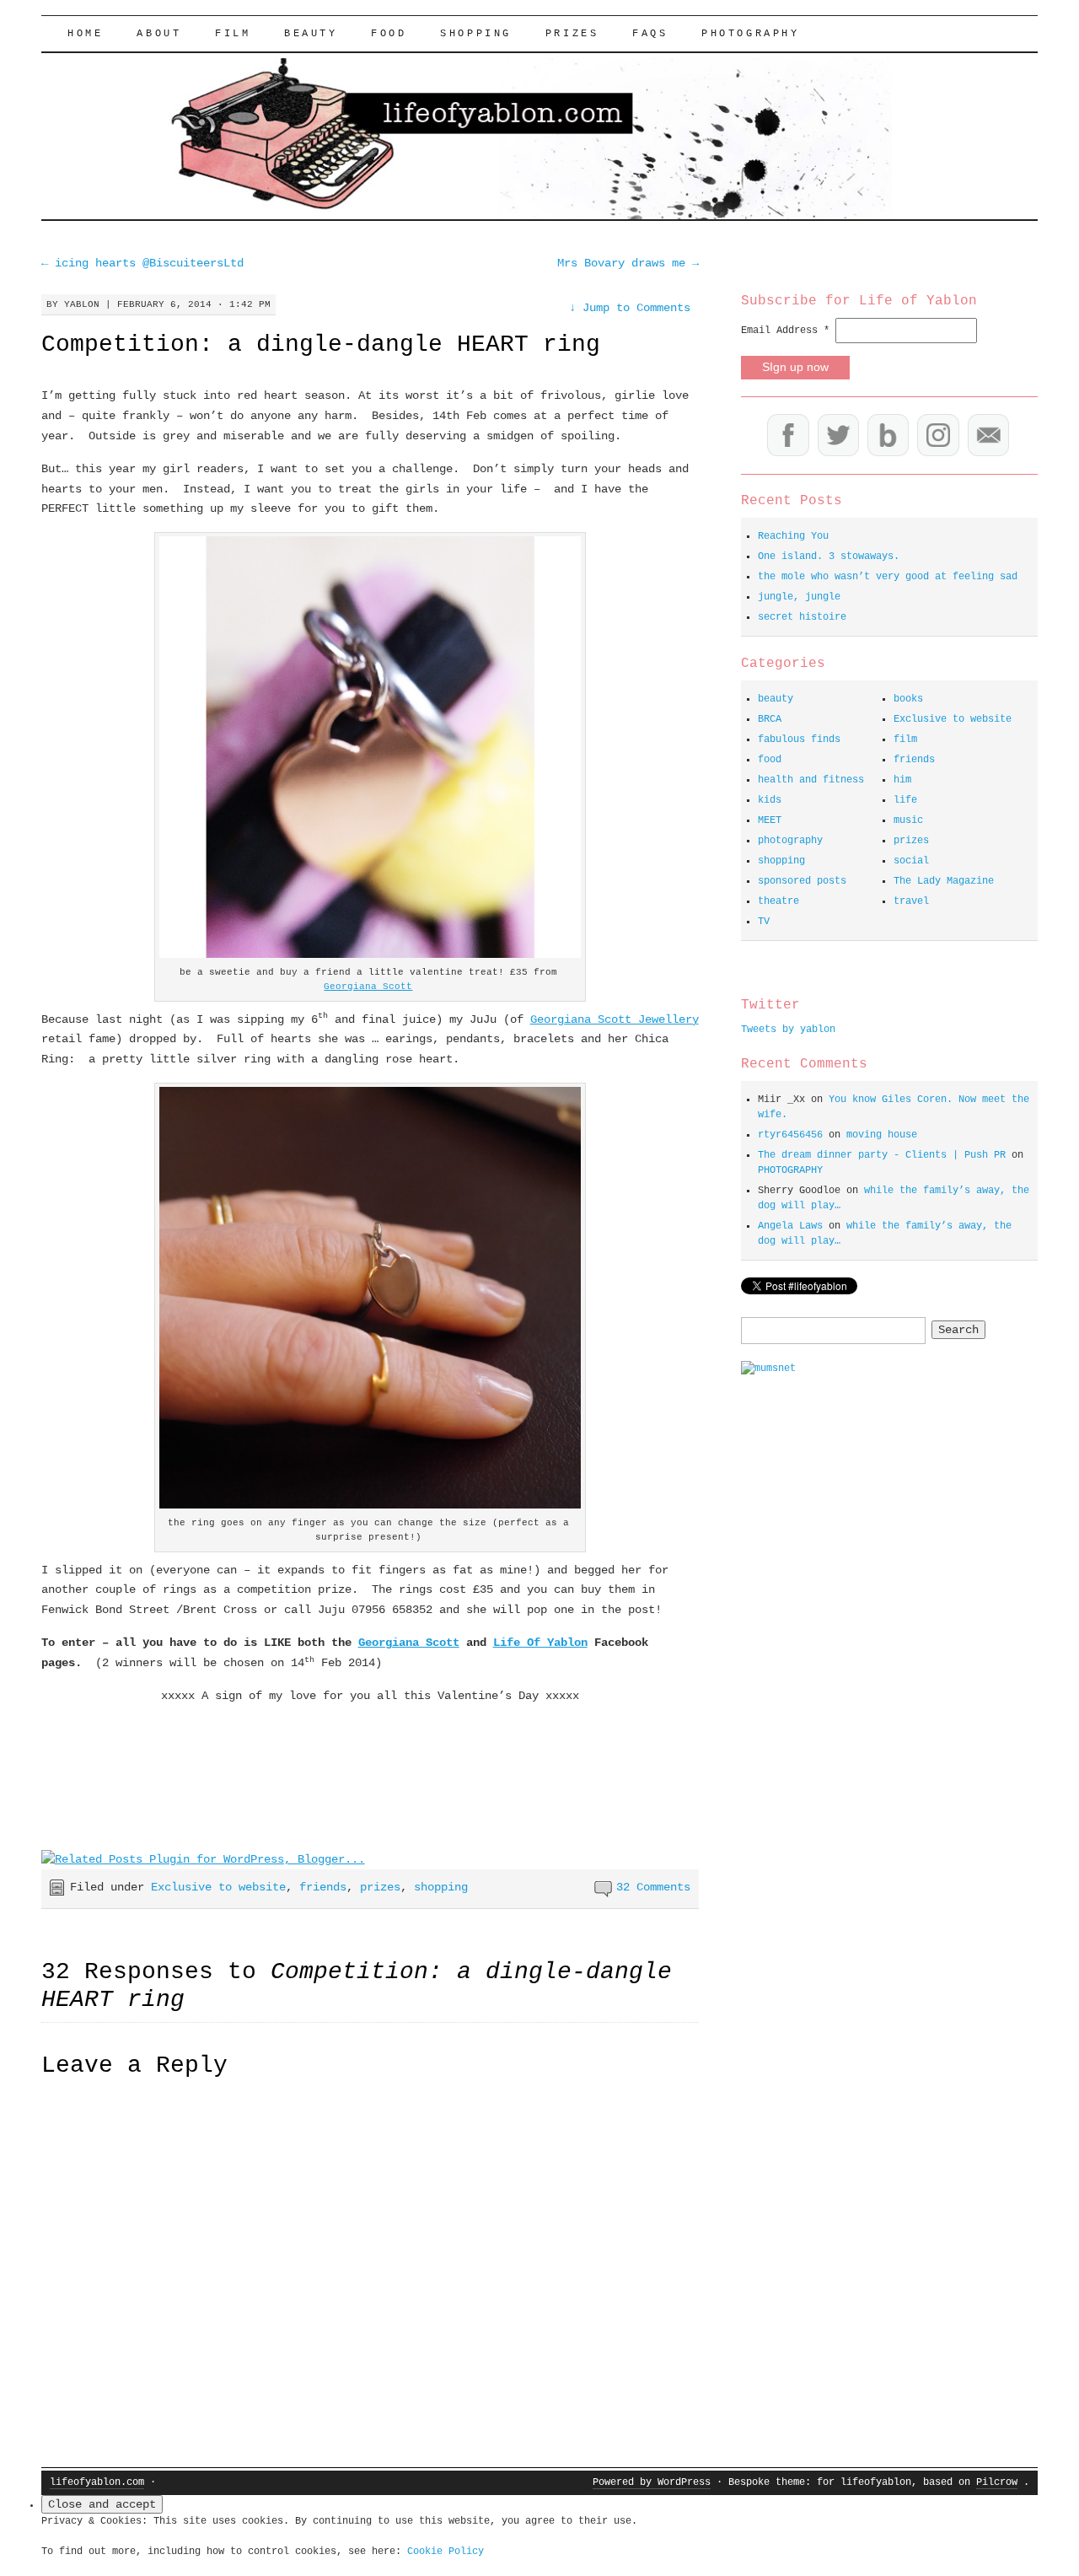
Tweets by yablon (788, 1030)
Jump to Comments (630, 308)
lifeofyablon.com (97, 2482)
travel (911, 901)
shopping (476, 34)
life (905, 800)
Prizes (572, 34)
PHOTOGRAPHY (751, 34)
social (911, 861)
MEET (770, 820)
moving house (882, 1135)
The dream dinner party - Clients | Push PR (882, 1155)
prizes (380, 1887)
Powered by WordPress (652, 2482)
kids (770, 800)
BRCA (770, 719)
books (908, 699)
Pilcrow (997, 2482)
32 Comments (653, 1887)
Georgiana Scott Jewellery (615, 1019)
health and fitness (811, 780)
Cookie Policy (446, 2552)
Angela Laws (790, 1226)
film (233, 34)
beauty (311, 34)
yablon (82, 304)
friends (323, 1887)
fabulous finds (799, 739)
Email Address (785, 331)
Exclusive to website (218, 1887)
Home (85, 34)
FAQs (650, 34)
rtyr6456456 (790, 1135)
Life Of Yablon (540, 1643)
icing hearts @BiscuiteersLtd (142, 263)
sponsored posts (802, 881)
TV (764, 922)
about (159, 34)
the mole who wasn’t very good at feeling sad (888, 577)
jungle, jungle (799, 597)
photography (790, 841)
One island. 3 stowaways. (829, 557)
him (902, 780)
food (389, 34)
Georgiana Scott (368, 987)
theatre (778, 901)
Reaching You (793, 536)
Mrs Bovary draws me (628, 263)
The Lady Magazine (944, 881)
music (908, 820)
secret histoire (802, 617)
